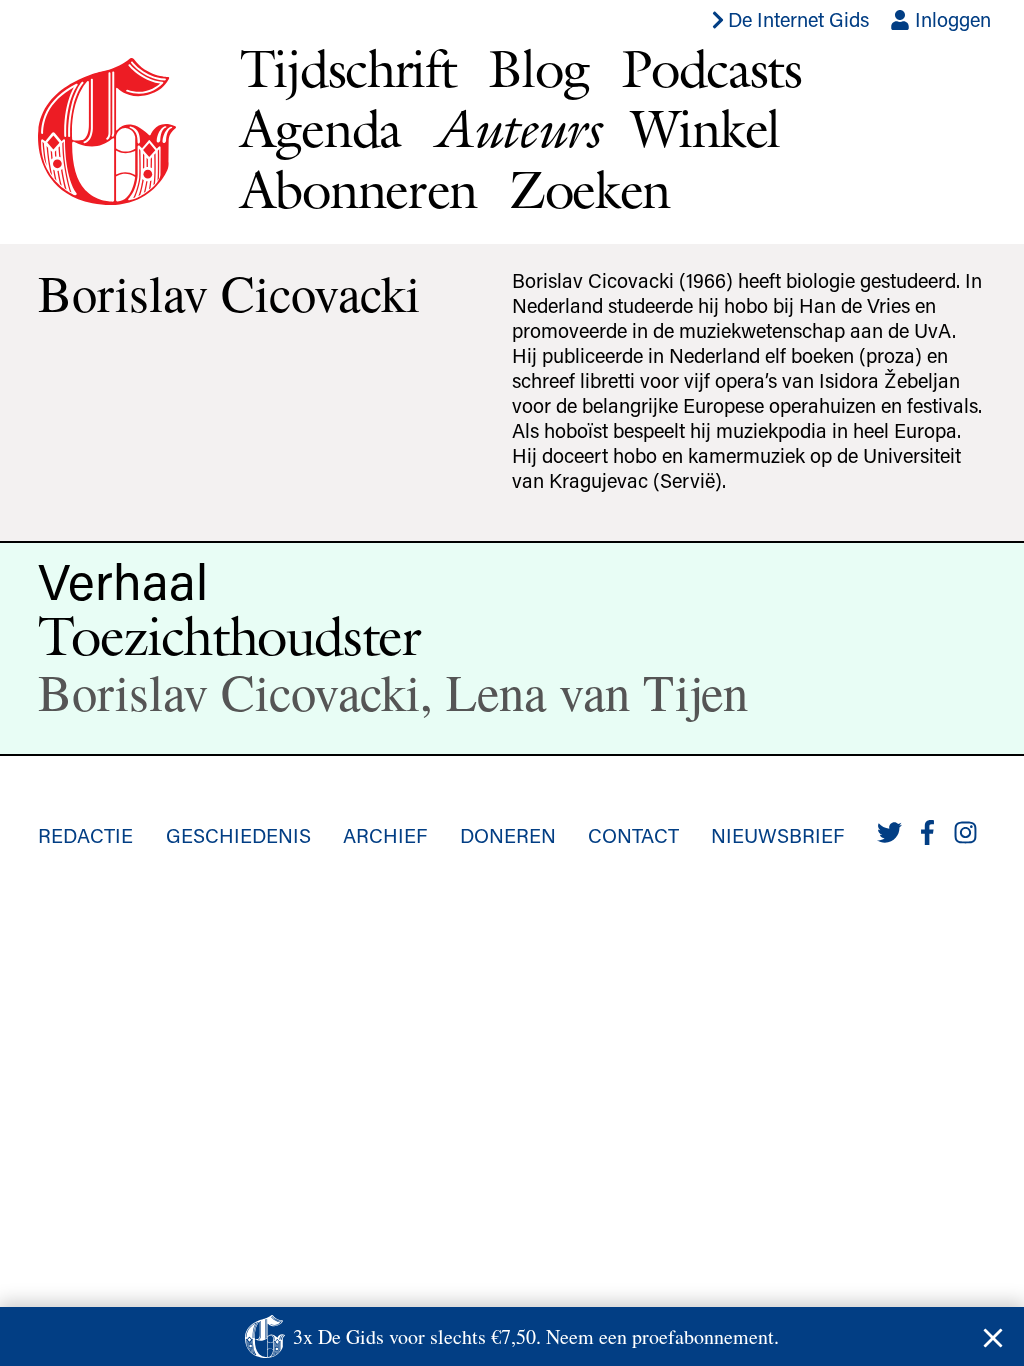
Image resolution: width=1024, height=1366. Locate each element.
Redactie (85, 835)
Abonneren (358, 189)
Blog (538, 68)
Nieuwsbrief (777, 835)
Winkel (705, 128)
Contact (633, 835)
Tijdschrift (348, 68)
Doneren (508, 835)
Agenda (320, 128)
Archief (385, 835)
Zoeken (589, 189)
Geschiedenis (238, 835)
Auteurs (516, 128)
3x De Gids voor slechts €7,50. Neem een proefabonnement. (536, 1336)
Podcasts (711, 68)
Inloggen (950, 19)
